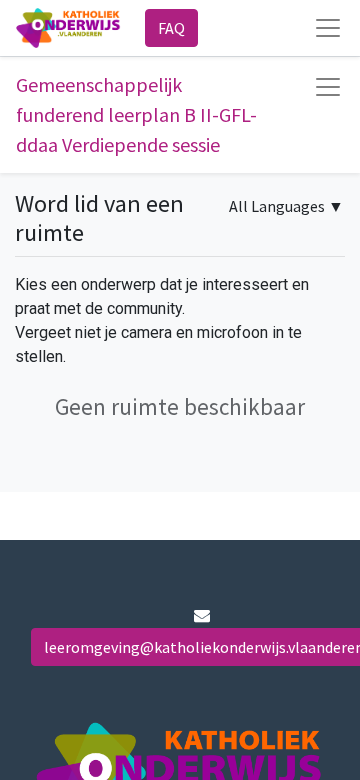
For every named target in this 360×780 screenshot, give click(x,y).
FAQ (171, 28)
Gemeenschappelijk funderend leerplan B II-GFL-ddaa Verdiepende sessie (136, 114)
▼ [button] (286, 206)
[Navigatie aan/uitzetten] (328, 87)
